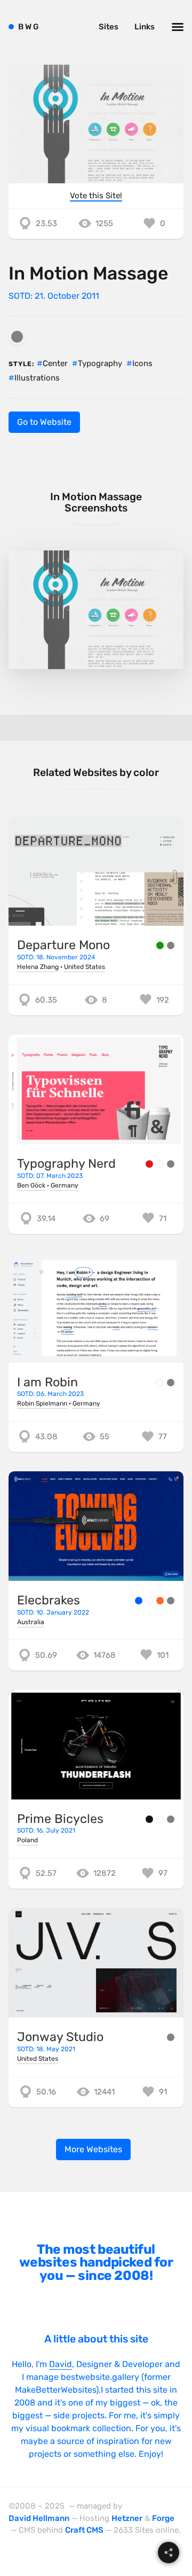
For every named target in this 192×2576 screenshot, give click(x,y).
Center (55, 363)
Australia (31, 1622)
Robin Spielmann (42, 1403)
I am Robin (47, 1382)
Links (145, 27)
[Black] (149, 1819)
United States (85, 967)
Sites (109, 27)
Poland (27, 1840)
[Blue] (139, 1601)
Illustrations (37, 378)
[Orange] (160, 1601)
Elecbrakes (49, 1600)
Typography (100, 363)
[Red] (149, 1164)
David (61, 2364)
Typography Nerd (66, 1163)
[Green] (160, 945)
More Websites (93, 2149)
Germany (65, 1185)
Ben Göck (31, 1185)
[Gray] (17, 337)
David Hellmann (39, 2518)
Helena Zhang (38, 967)
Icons (142, 363)
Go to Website (44, 422)
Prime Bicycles (60, 1819)
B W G (29, 27)
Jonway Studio (60, 2037)
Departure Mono (63, 945)
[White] (160, 1164)
